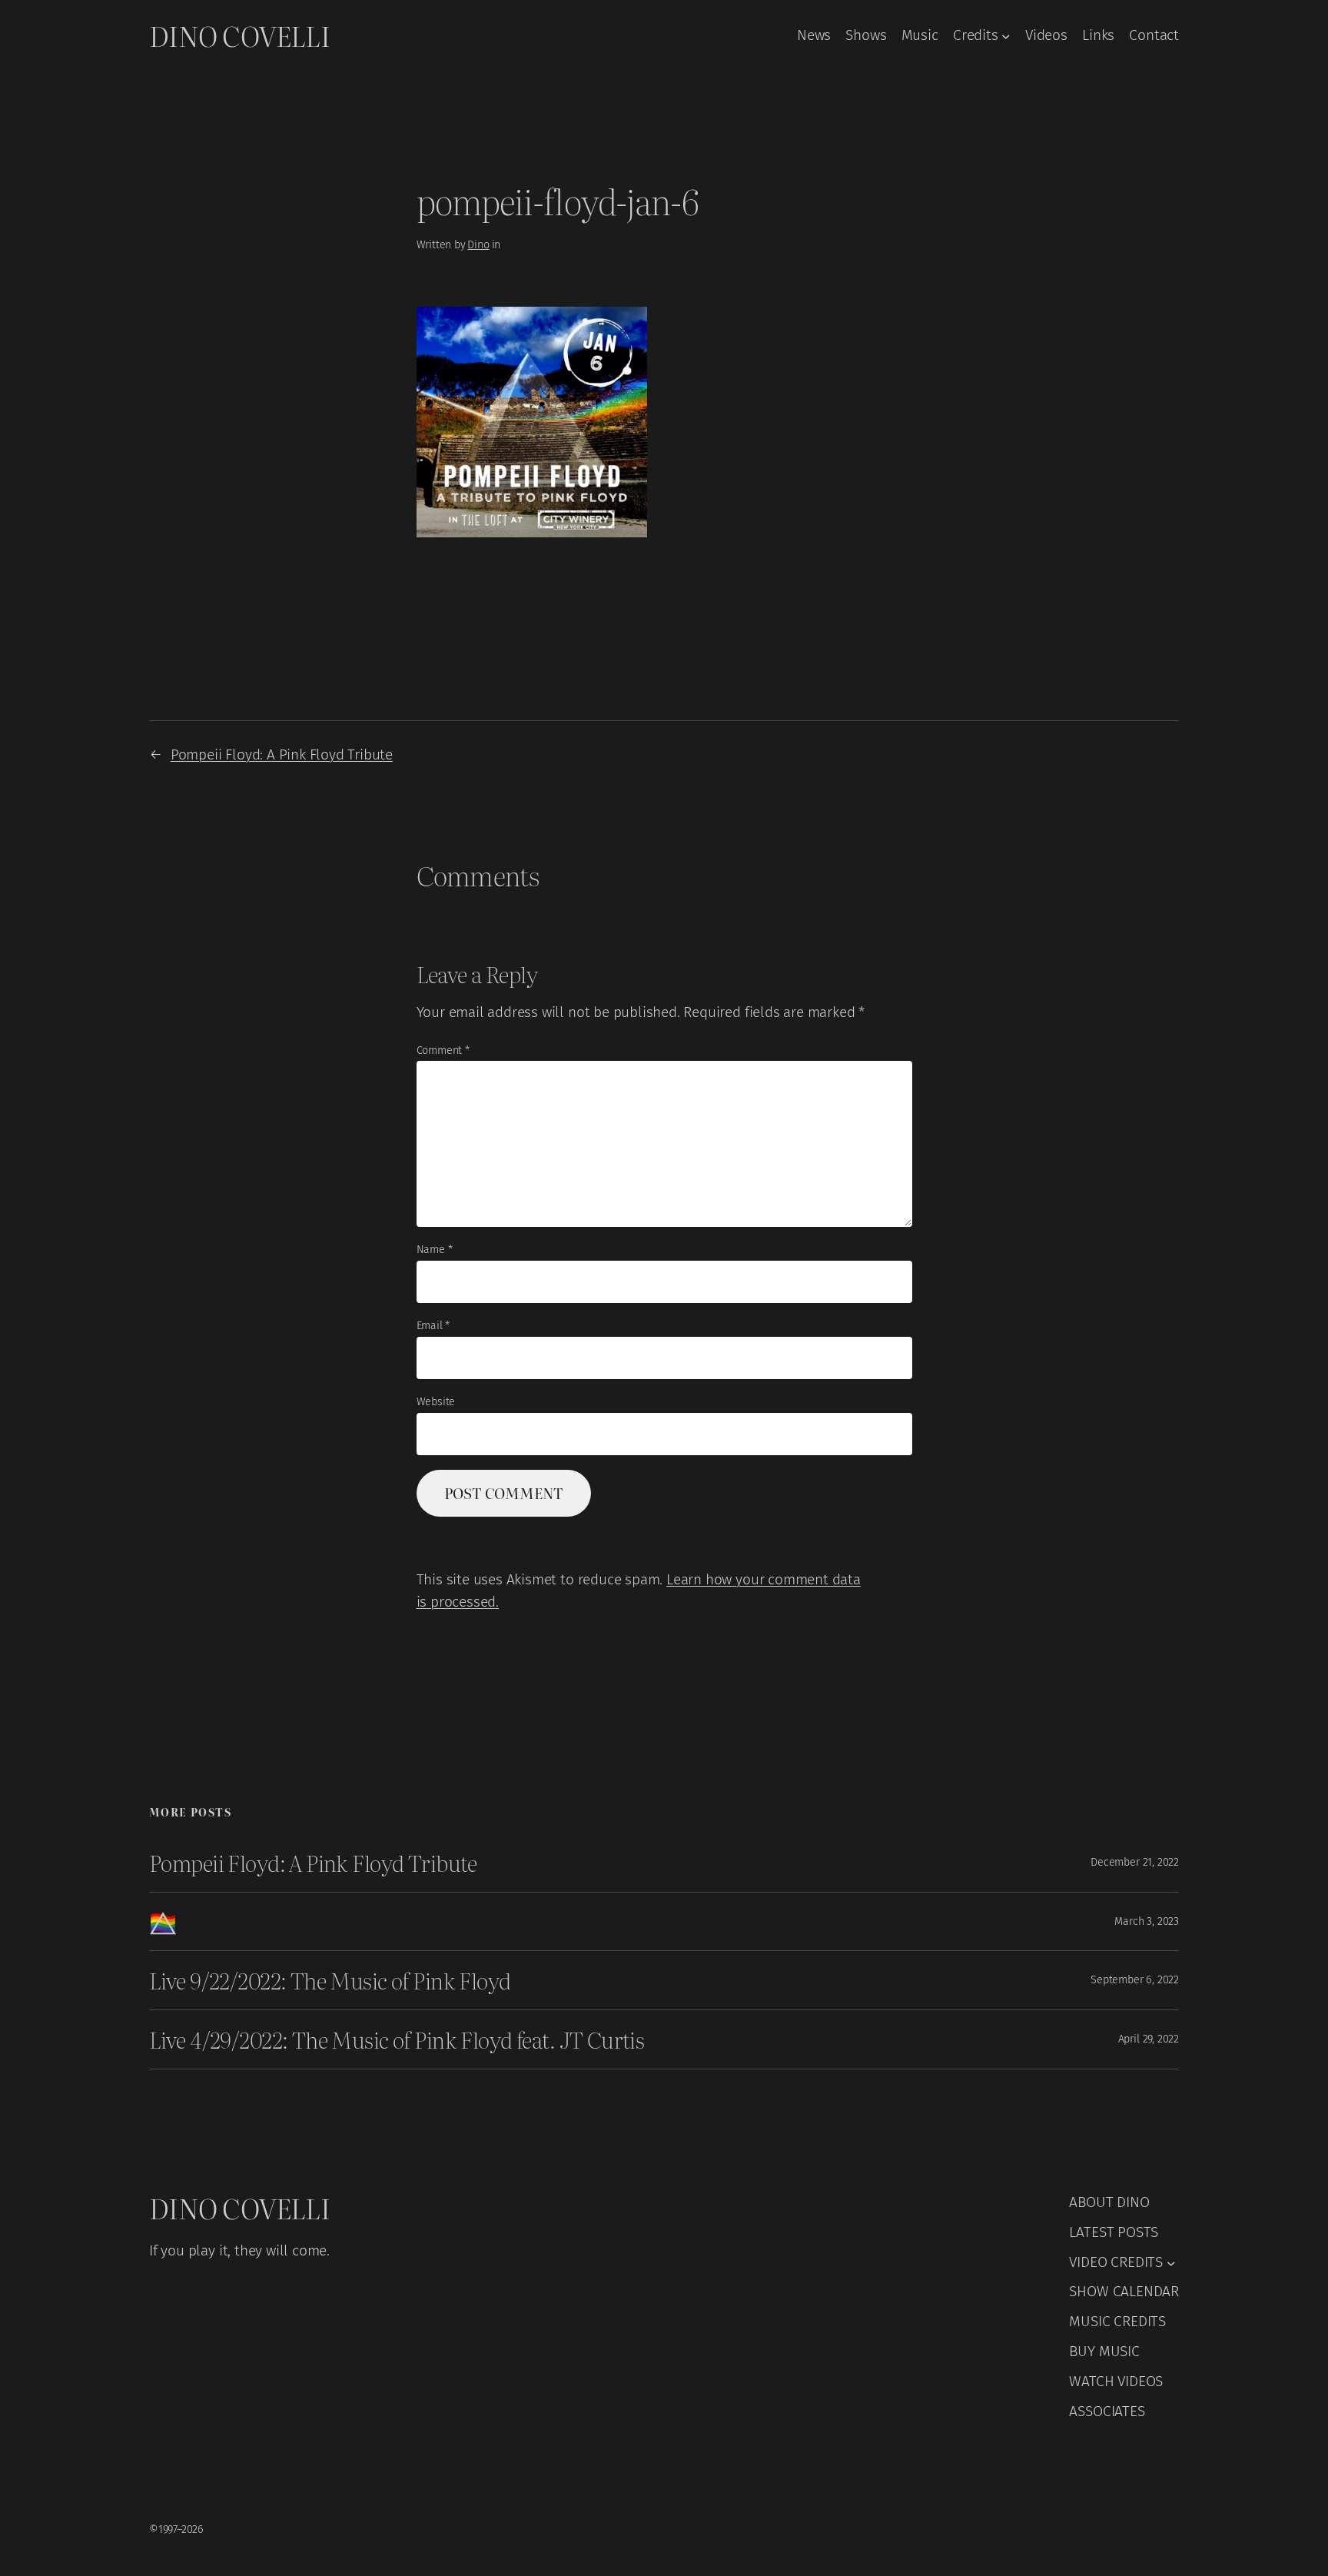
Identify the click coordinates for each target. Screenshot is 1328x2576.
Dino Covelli (239, 35)
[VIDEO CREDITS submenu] (1171, 2262)
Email (433, 1326)
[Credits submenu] (1006, 36)
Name (435, 1250)
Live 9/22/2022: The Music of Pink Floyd (330, 1980)
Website (436, 1402)
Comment (443, 1050)
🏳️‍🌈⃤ (163, 1922)
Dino (478, 245)
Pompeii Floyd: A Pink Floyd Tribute (282, 755)
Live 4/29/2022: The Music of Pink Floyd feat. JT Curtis (397, 2039)
